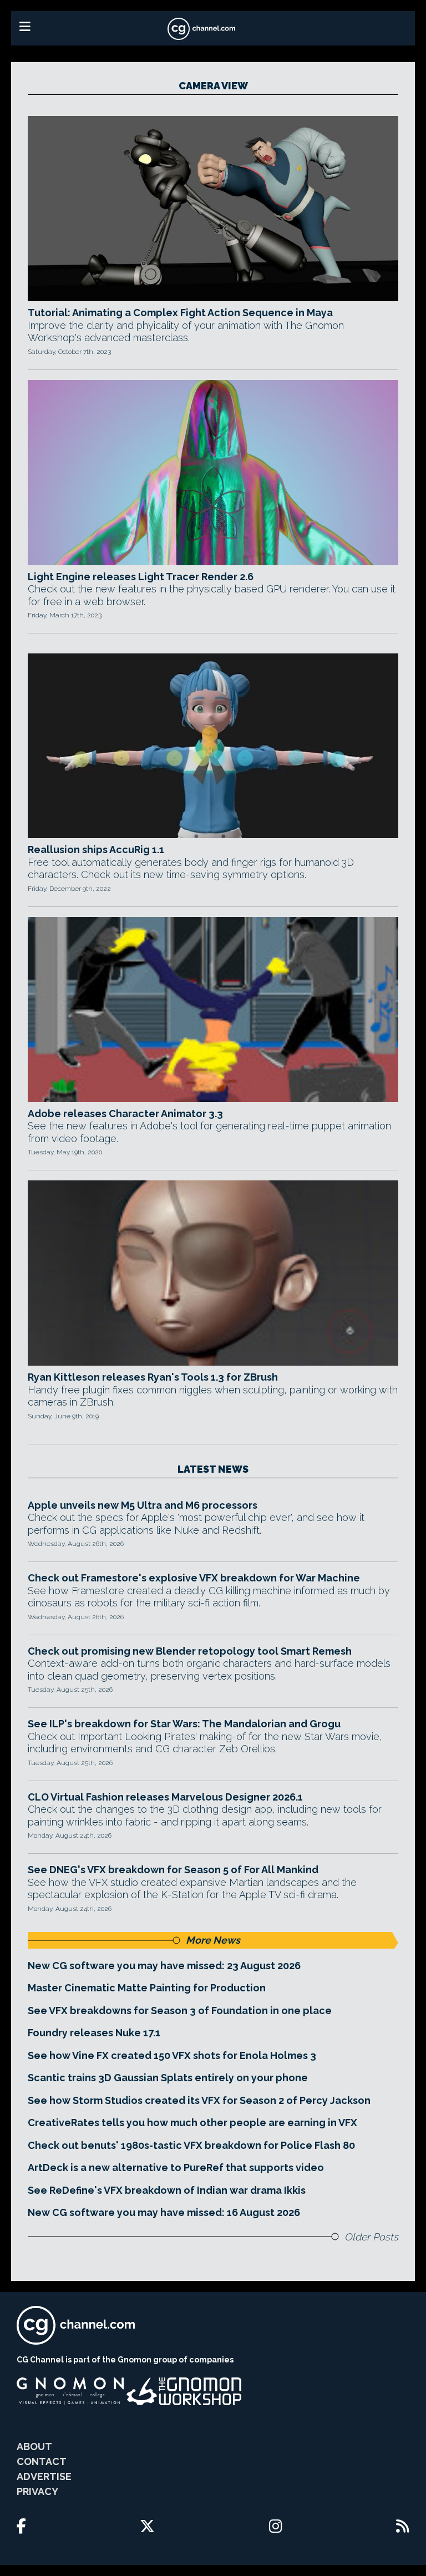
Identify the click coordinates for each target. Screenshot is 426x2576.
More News (213, 1940)
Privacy (37, 2491)
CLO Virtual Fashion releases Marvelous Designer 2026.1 (165, 1797)
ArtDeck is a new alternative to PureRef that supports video (176, 2167)
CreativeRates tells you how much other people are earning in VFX (192, 2123)
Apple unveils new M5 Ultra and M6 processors (143, 1505)
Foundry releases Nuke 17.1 (94, 2033)
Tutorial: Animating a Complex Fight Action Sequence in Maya (180, 313)
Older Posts (371, 2237)
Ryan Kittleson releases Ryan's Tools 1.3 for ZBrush (153, 1377)
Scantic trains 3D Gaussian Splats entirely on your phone (168, 2078)
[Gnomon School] (70, 2391)
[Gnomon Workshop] (184, 2391)
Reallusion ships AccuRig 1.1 (96, 850)
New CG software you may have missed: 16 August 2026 (164, 2212)
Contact (42, 2461)
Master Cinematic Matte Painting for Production (147, 1988)
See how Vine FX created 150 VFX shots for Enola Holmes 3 (172, 2055)
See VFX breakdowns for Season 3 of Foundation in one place (180, 2010)
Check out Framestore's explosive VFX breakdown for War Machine (194, 1578)
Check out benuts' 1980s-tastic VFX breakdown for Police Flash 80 (191, 2145)
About (34, 2446)
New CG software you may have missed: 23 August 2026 (164, 1966)
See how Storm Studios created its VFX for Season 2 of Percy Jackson (199, 2100)
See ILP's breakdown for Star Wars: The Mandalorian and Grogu (184, 1724)
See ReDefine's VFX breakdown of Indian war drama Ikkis (167, 2190)
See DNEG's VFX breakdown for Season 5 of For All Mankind (173, 1870)
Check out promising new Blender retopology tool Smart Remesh (190, 1651)
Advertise (44, 2476)
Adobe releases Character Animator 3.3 (125, 1114)
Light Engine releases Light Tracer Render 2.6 (141, 577)
